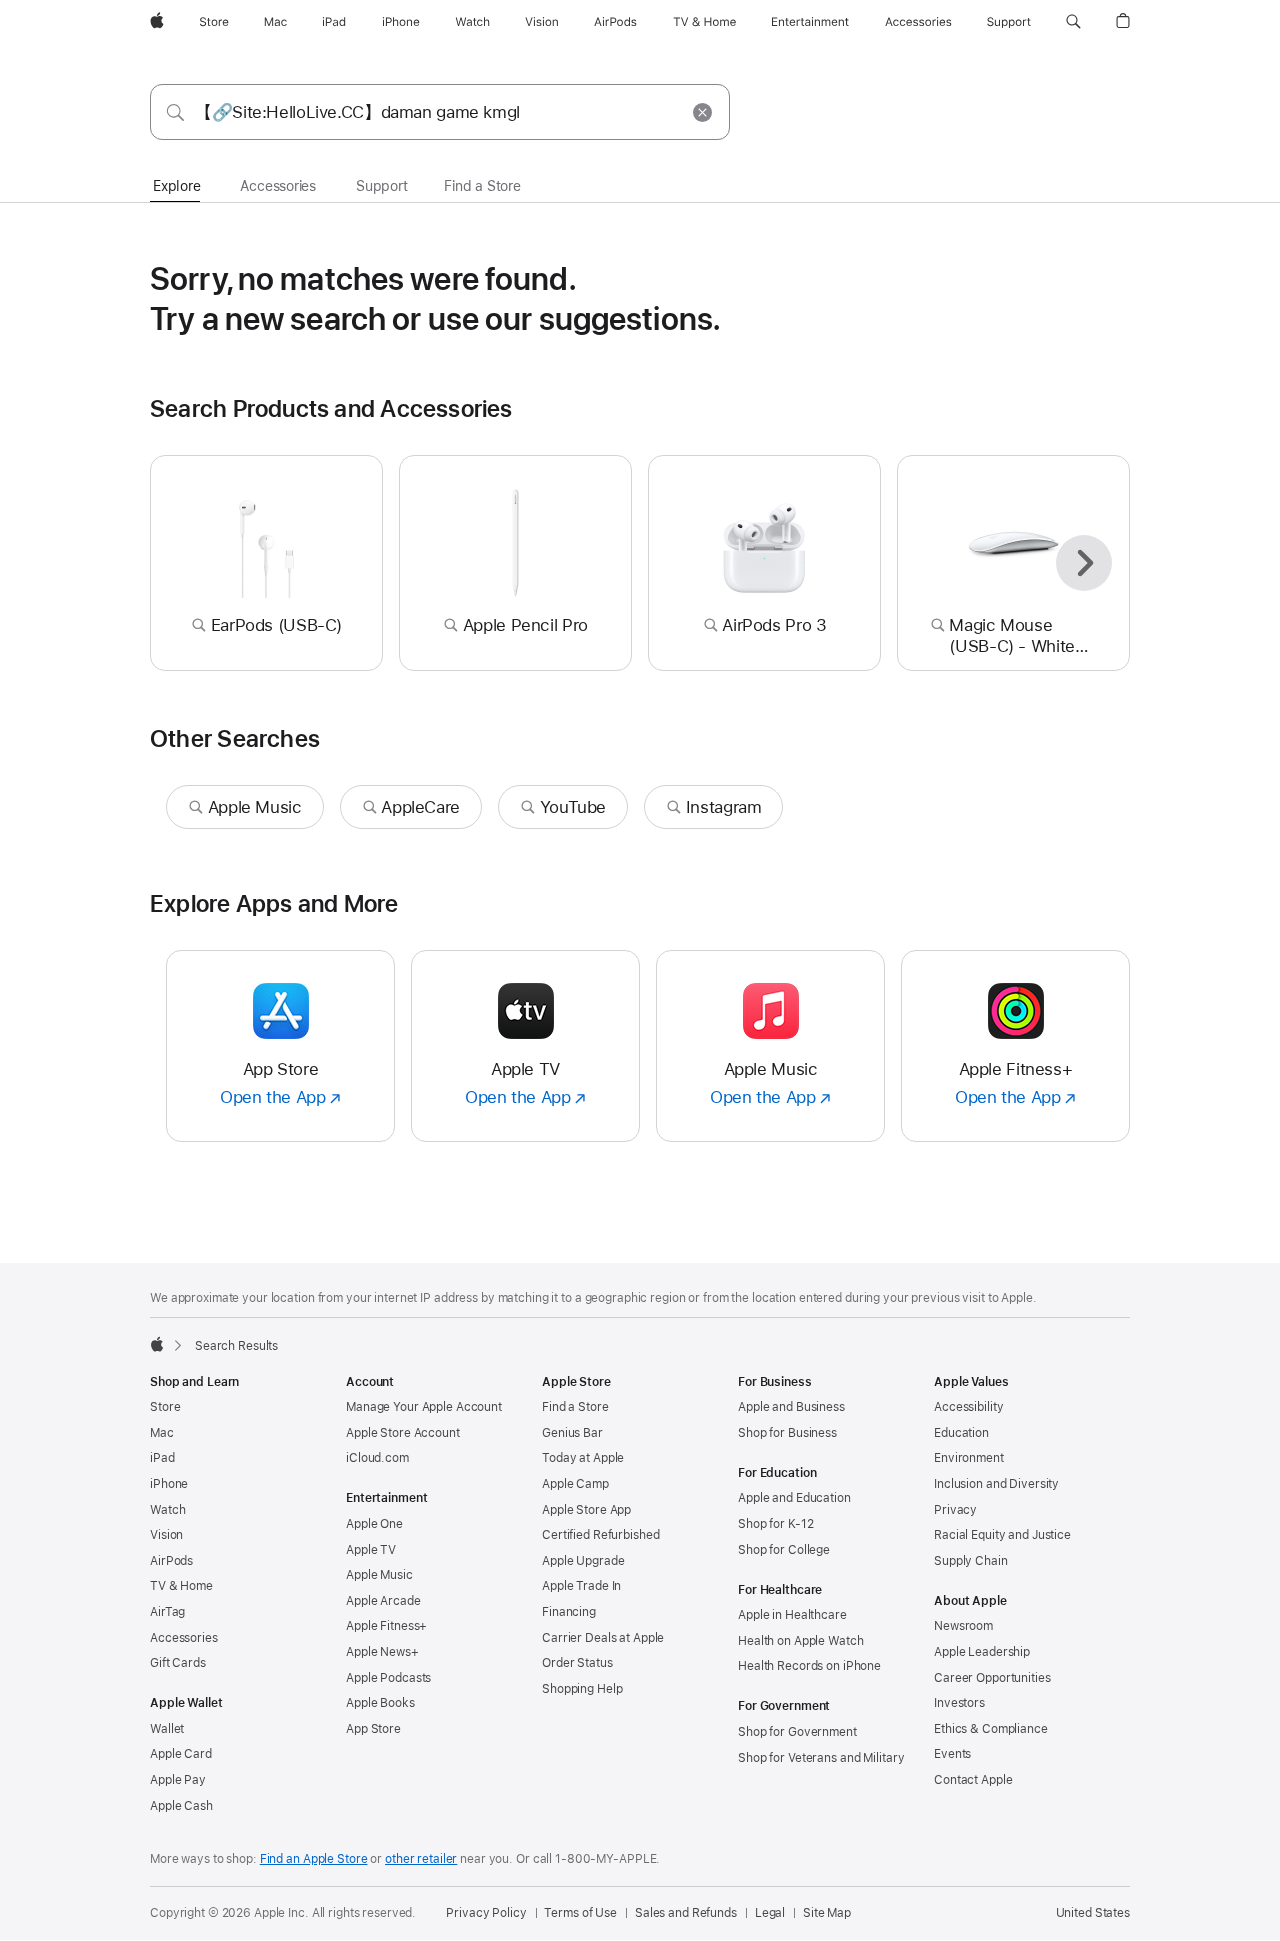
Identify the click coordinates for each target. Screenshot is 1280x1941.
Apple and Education (794, 1498)
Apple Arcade (383, 1601)
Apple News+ (382, 1652)
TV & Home (181, 1586)
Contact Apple (973, 1780)
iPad (162, 1458)
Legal (770, 1913)
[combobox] (440, 112)
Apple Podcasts (388, 1678)
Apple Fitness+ (386, 1626)
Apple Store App (586, 1510)
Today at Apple (583, 1458)
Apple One (374, 1524)
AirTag (167, 1612)
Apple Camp (575, 1484)
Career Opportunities (992, 1678)
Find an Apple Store (314, 1859)
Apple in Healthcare (792, 1615)
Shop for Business (787, 1433)
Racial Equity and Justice (1002, 1535)
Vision (166, 1535)
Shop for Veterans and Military (821, 1758)
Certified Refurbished (600, 1535)
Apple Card (181, 1754)
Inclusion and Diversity (996, 1484)
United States (1093, 1913)
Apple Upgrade (583, 1561)
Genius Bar (572, 1433)
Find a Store (575, 1407)
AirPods (171, 1561)
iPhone (169, 1484)
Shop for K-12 (775, 1524)
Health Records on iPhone (809, 1666)
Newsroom (963, 1626)
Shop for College (784, 1550)
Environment (969, 1458)
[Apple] (157, 1344)
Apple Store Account (403, 1433)
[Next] (1084, 563)
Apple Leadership (982, 1652)
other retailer (421, 1859)
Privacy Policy (486, 1913)
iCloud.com (377, 1458)
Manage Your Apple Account (424, 1407)
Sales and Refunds (686, 1913)
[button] (1073, 22)
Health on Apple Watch (800, 1641)
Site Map (827, 1913)
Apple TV (371, 1550)
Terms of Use (580, 1913)
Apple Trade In (581, 1586)
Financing (569, 1612)
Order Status (577, 1663)
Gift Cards (178, 1663)
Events (952, 1754)
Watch (167, 1510)
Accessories (184, 1638)
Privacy (955, 1510)
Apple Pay (178, 1780)
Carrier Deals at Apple (603, 1638)
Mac (162, 1433)
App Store (373, 1729)
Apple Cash (181, 1806)
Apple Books (380, 1703)
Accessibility (968, 1407)
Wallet (167, 1729)
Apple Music (379, 1575)
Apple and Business (791, 1407)
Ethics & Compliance (991, 1729)
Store (165, 1407)
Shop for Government (797, 1732)
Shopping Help (582, 1689)
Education (961, 1433)
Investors (959, 1703)
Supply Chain (971, 1561)
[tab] (176, 187)
